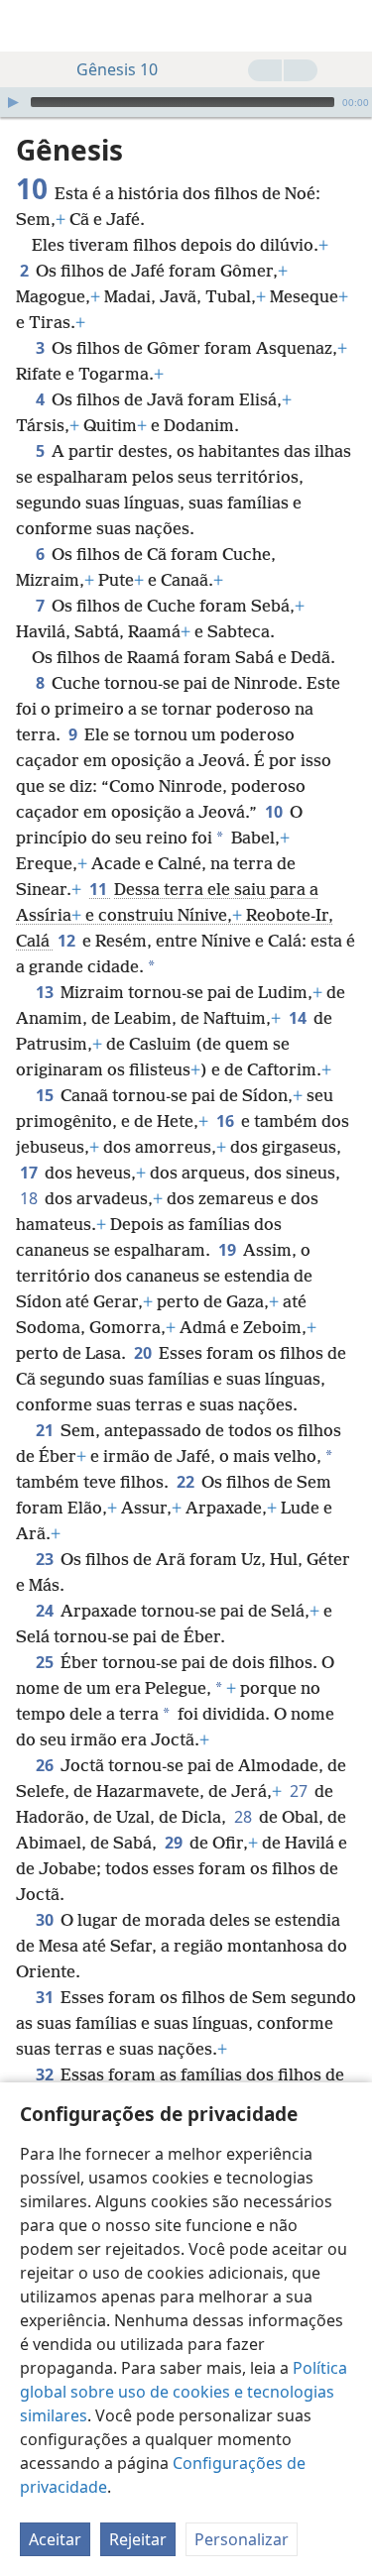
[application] (186, 102)
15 (46, 1095)
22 (187, 1482)
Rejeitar (138, 2539)
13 (46, 992)
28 (245, 1817)
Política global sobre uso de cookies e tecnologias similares (184, 2392)
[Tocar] (13, 102)
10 (275, 812)
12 (68, 941)
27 (300, 1791)
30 (46, 1920)
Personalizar (242, 2539)
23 (46, 1559)
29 (175, 1843)
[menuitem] (30, 26)
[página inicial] (30, 26)
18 (30, 1198)
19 (229, 1250)
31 (46, 1997)
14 (299, 1018)
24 (46, 1611)
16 (227, 1121)
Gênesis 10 (117, 69)
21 (46, 1430)
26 (46, 1765)
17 (30, 1173)
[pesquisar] (347, 26)
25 (46, 1662)
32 (46, 2074)
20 (144, 1353)
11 (100, 889)
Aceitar (55, 2539)
